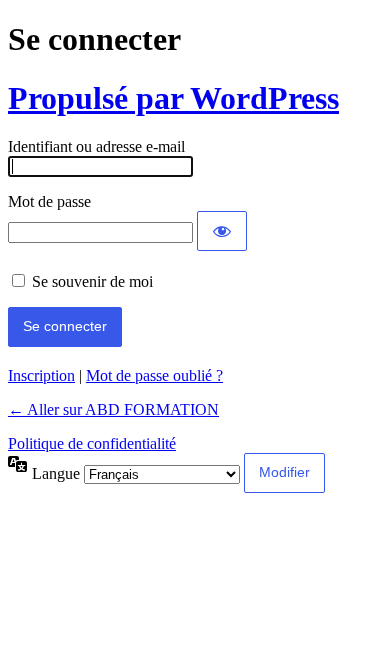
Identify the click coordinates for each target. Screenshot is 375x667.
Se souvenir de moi (92, 281)
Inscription (41, 375)
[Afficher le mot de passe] (222, 231)
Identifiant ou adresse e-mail (96, 146)
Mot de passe (49, 201)
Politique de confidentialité (92, 443)
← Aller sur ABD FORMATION (113, 409)
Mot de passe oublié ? (154, 375)
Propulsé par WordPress (173, 98)
